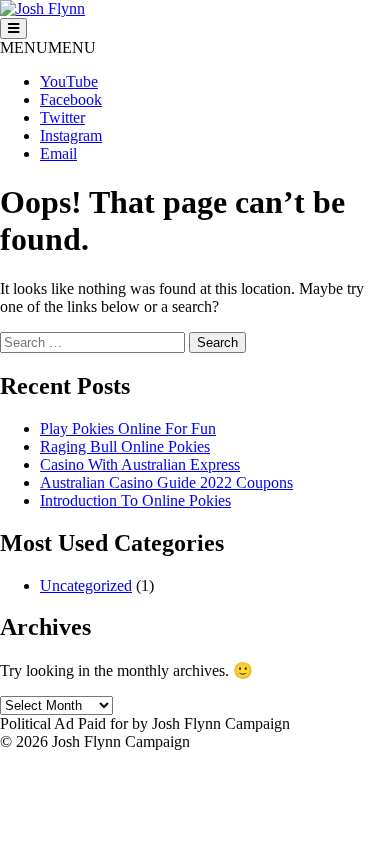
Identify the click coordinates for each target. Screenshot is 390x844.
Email (58, 153)
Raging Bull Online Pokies (125, 446)
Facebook (71, 99)
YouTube (69, 81)
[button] (48, 47)
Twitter (62, 117)
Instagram (71, 135)
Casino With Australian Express (140, 464)
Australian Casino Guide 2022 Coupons (166, 482)
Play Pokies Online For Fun (128, 428)
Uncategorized (86, 585)
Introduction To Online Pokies (135, 500)
